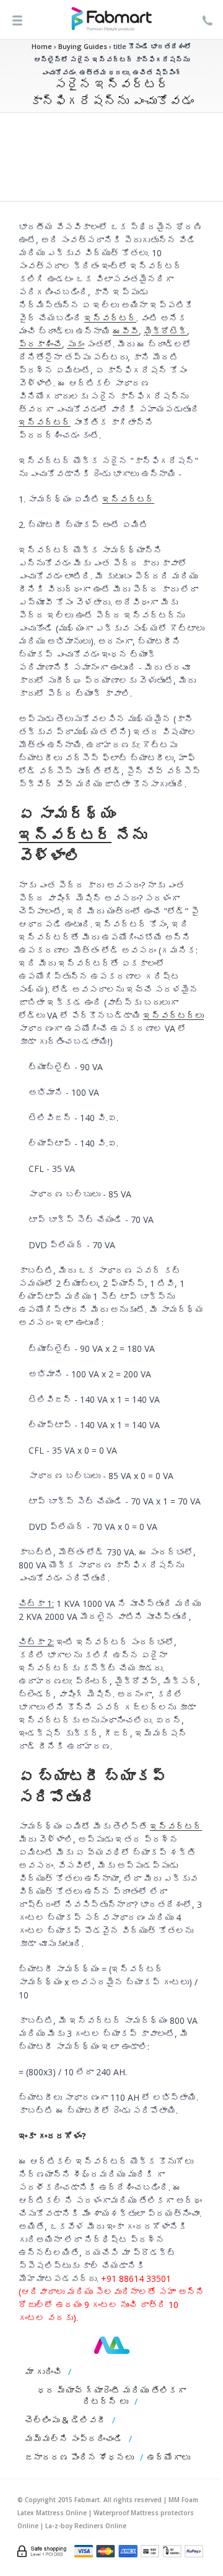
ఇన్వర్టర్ (110, 318)
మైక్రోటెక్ (165, 331)
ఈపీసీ (126, 331)
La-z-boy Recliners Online (86, 2526)
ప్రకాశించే (40, 344)
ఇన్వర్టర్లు (173, 1015)
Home (42, 46)
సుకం (76, 344)
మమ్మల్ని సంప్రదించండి (74, 2439)
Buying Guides (83, 46)
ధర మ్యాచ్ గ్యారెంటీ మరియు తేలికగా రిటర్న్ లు (111, 2396)
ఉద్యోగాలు (168, 2457)
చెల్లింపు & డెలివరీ (65, 2420)
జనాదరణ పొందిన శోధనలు (79, 2457)
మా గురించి (43, 2372)
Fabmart (112, 2345)
